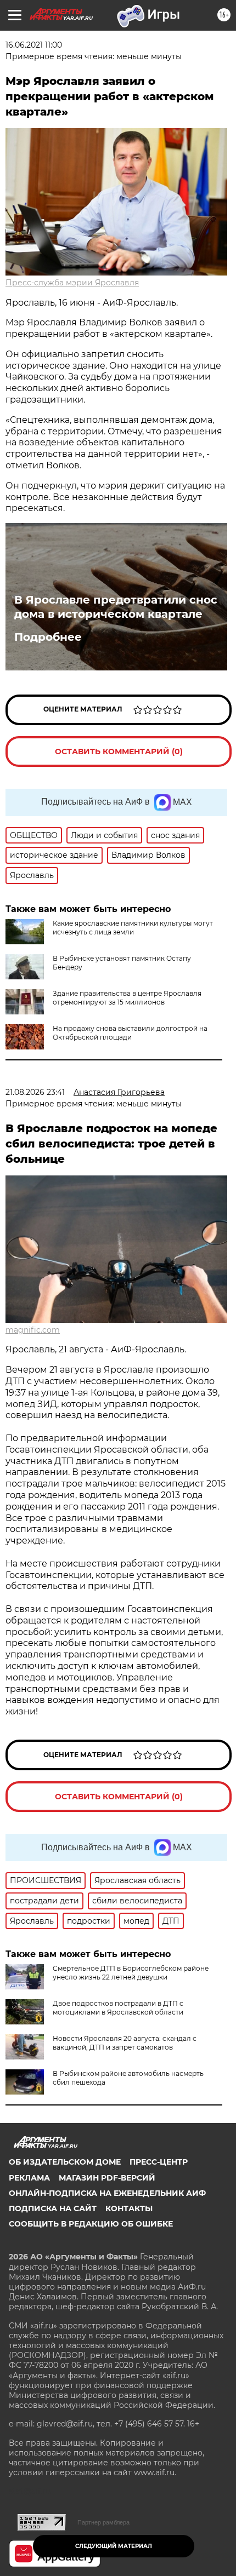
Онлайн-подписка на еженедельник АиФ (107, 2193)
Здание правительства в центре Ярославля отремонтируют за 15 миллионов (127, 998)
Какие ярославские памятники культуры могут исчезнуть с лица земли (133, 928)
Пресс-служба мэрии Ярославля (72, 283)
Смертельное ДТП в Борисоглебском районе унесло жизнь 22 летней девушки (131, 1973)
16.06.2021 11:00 (34, 45)
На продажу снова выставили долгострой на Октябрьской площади (130, 1033)
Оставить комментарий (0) (119, 751)
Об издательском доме (65, 2162)
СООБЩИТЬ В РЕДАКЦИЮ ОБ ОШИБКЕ (91, 2224)
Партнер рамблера (103, 2522)
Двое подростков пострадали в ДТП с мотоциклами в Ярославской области (118, 2008)
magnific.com (33, 1330)
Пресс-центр (159, 2162)
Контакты (129, 2208)
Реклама (29, 2178)
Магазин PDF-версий (107, 2178)
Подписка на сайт (53, 2208)
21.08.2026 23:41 (35, 1092)
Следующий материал (114, 2546)
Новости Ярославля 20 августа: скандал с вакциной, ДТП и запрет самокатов (125, 2043)
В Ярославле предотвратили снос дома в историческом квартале (116, 607)
